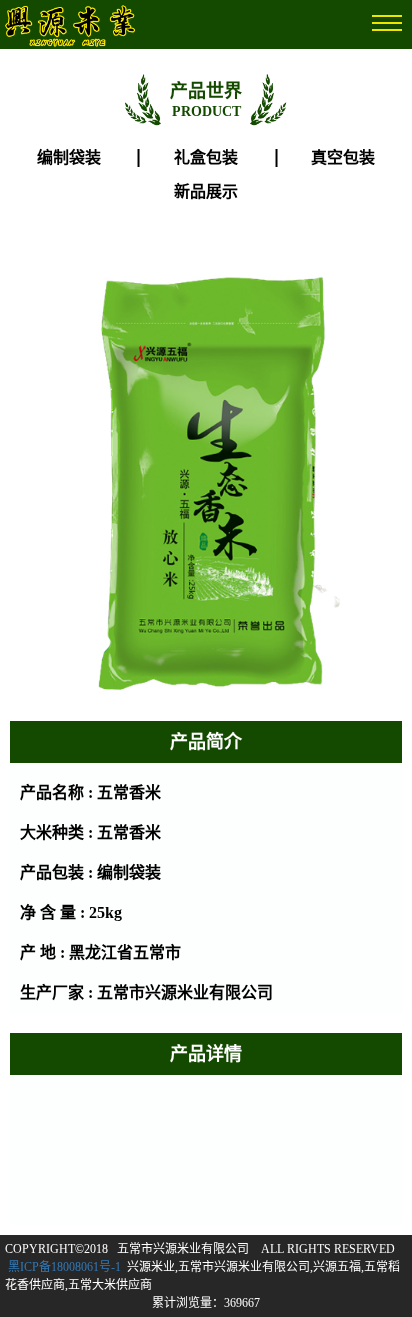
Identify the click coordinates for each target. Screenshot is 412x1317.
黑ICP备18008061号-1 (64, 1267)
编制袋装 (69, 157)
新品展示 (206, 191)
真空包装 (343, 157)
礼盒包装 (206, 157)
